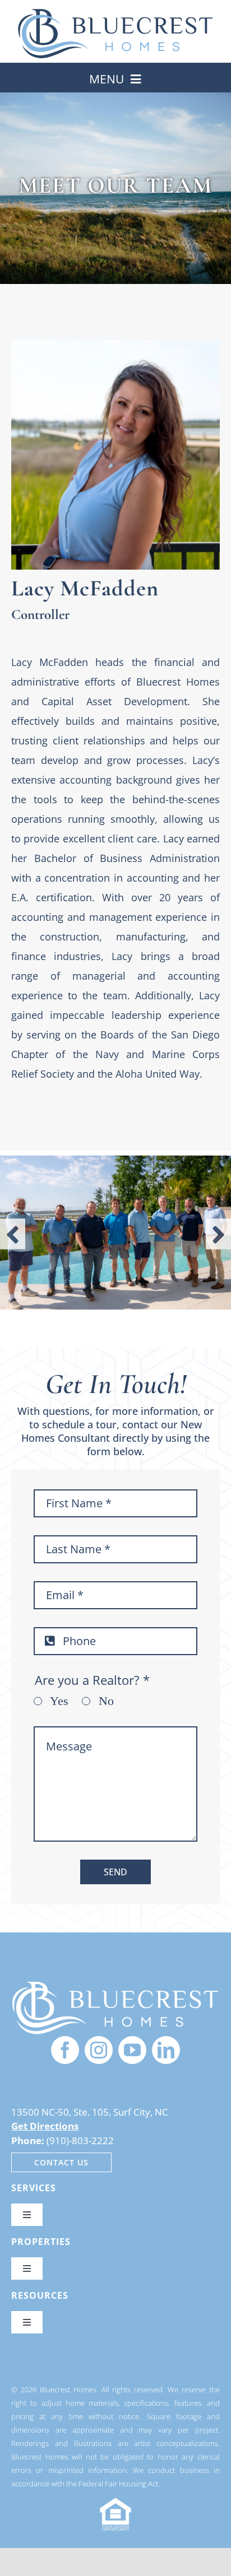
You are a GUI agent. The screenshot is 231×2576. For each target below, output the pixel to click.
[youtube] (132, 2050)
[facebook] (65, 2050)
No (106, 1701)
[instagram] (99, 2050)
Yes (59, 1701)
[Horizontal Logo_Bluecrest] (115, 13)
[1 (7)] (115, 1985)
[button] (13, 1234)
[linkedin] (166, 2050)
